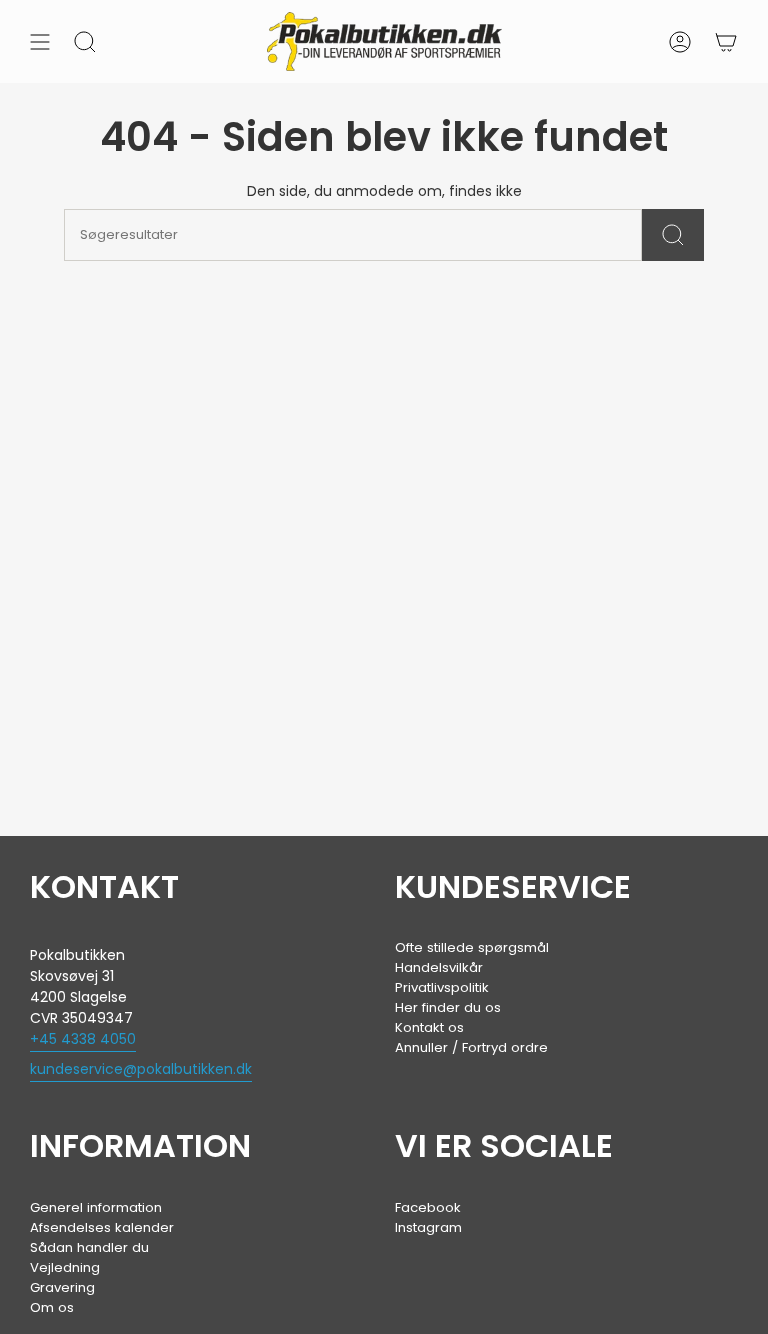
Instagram (428, 1227)
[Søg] (673, 235)
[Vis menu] (40, 41)
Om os (52, 1307)
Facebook (428, 1207)
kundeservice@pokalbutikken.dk (141, 1069)
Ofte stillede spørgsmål (472, 947)
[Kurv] (726, 41)
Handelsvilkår (439, 967)
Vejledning (65, 1267)
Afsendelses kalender (102, 1227)
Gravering (62, 1287)
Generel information (96, 1207)
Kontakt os (429, 1027)
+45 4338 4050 (83, 1039)
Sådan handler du (89, 1247)
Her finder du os (448, 1007)
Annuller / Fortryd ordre (471, 1047)
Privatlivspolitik (442, 987)
